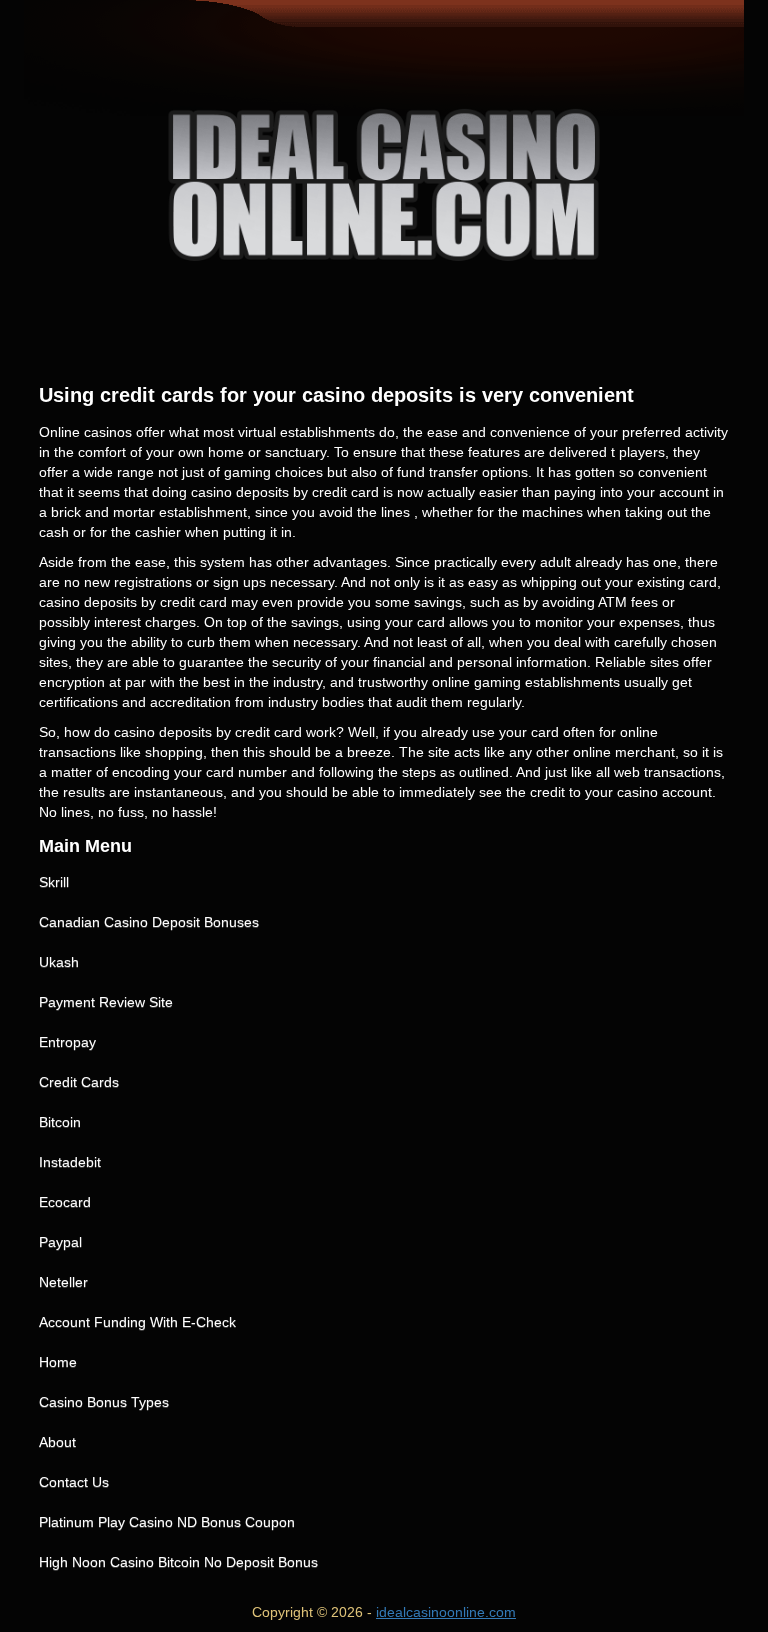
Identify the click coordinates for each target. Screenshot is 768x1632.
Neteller (63, 1282)
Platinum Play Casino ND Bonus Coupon (167, 1522)
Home (58, 1362)
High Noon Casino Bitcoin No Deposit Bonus (178, 1562)
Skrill (54, 882)
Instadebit (70, 1162)
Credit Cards (79, 1082)
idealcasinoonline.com (446, 1612)
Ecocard (65, 1202)
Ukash (59, 962)
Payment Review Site (106, 1002)
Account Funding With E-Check (137, 1322)
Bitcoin (60, 1122)
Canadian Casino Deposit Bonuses (149, 922)
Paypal (60, 1242)
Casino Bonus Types (104, 1402)
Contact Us (74, 1482)
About (57, 1442)
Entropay (67, 1042)
